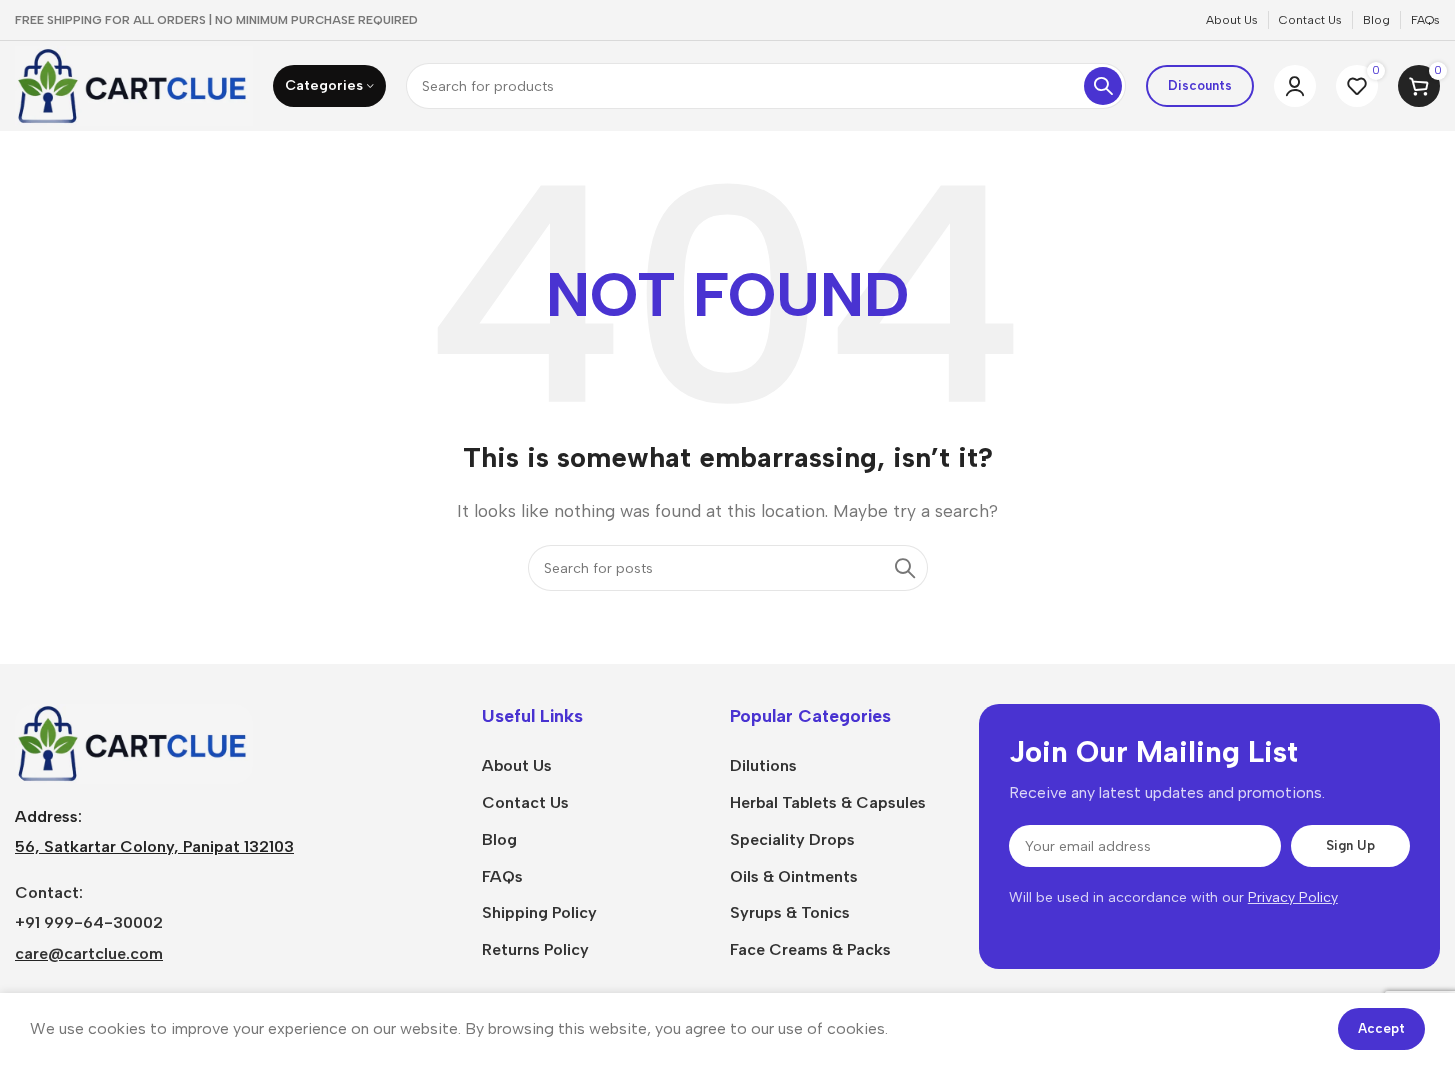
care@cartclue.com (89, 953)
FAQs (502, 876)
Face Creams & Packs (810, 949)
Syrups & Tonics (790, 912)
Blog (499, 839)
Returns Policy (535, 949)
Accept (1381, 1028)
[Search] (1103, 86)
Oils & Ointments (794, 876)
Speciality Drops (792, 839)
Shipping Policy (539, 912)
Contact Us (525, 802)
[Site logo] (134, 84)
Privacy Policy (1293, 897)
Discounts (1200, 85)
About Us (517, 765)
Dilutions (763, 765)
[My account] (1295, 86)
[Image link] (134, 742)
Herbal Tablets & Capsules (828, 802)
